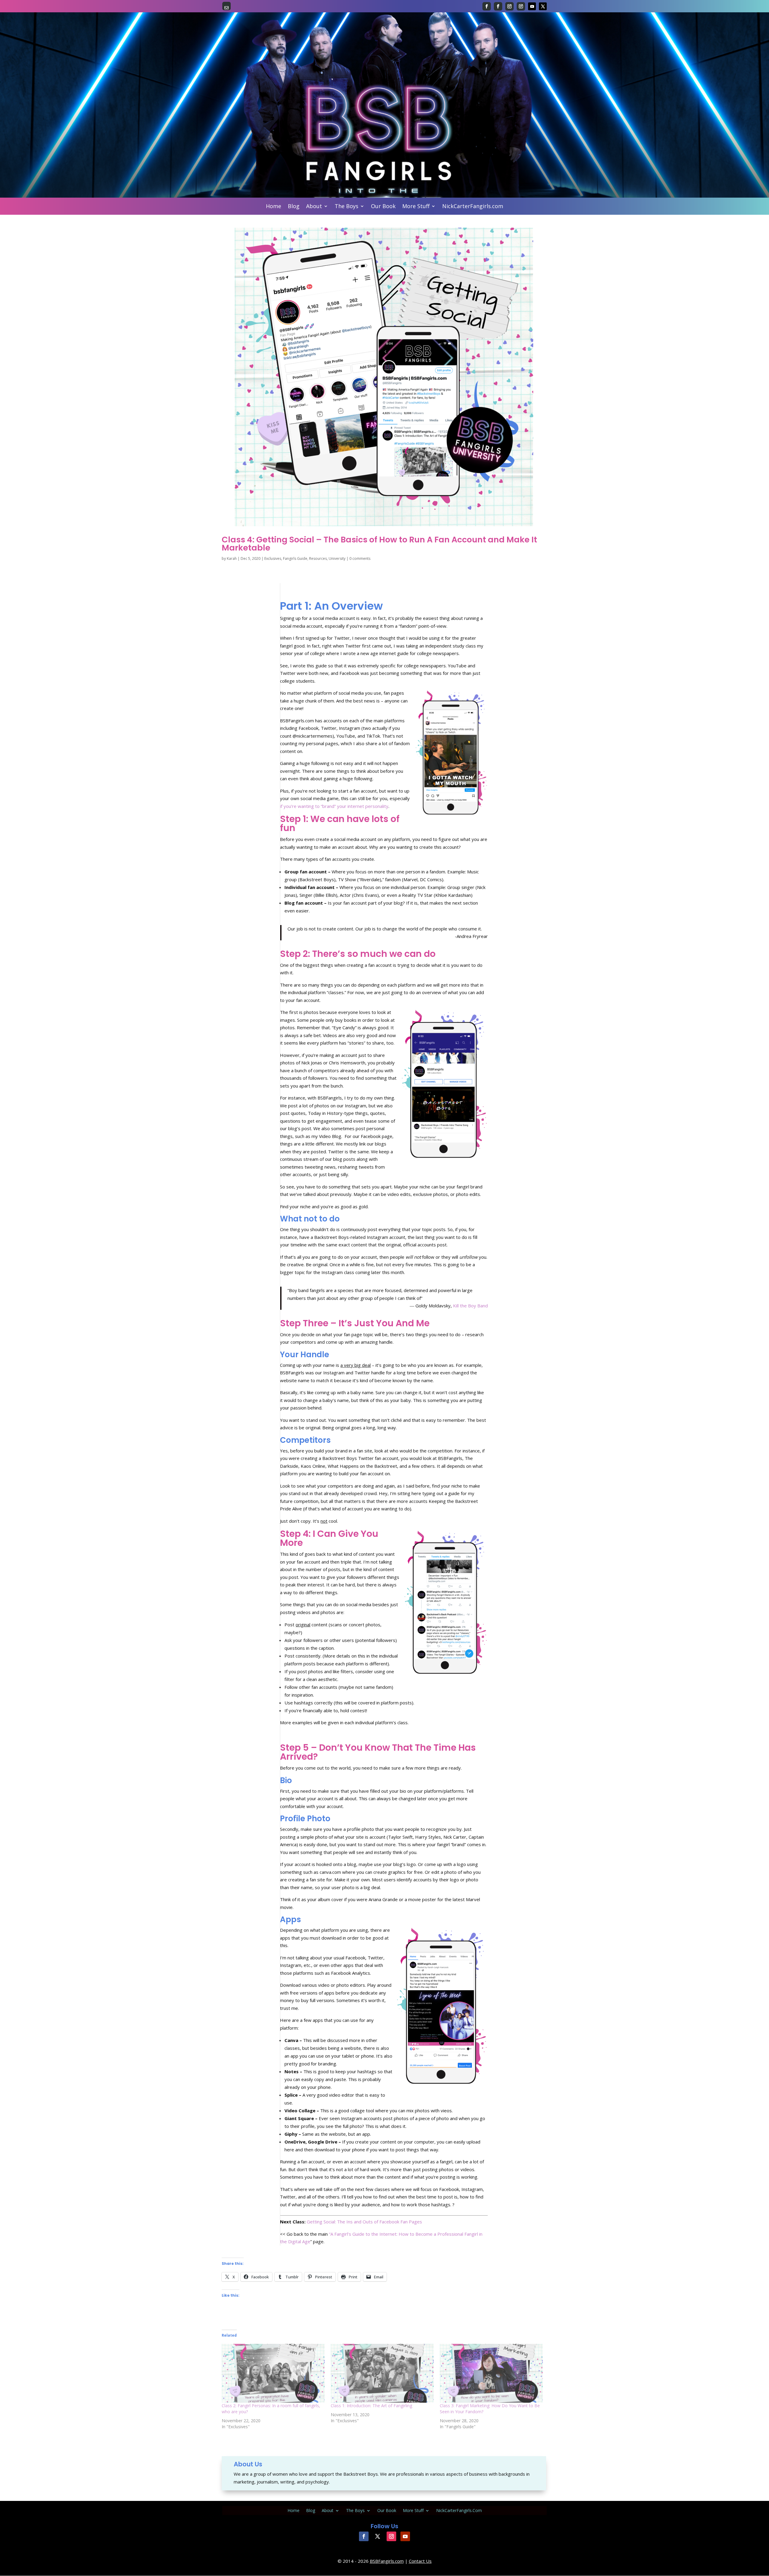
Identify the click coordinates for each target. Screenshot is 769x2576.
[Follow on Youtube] (532, 6)
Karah (232, 558)
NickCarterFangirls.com (473, 207)
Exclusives (273, 558)
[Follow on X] (543, 6)
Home (274, 207)
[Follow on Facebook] (487, 6)
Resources (318, 558)
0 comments (360, 558)
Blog (294, 207)
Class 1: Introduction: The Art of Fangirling (371, 2406)
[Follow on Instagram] (509, 6)
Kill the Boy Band (470, 1306)
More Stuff (416, 207)
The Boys (347, 207)
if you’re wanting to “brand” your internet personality (334, 806)
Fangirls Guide (295, 558)
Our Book (383, 207)
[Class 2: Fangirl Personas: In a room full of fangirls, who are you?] (273, 2373)
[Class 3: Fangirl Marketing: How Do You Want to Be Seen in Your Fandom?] (491, 2373)
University (337, 558)
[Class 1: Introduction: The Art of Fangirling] (382, 2373)
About (314, 207)
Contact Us (420, 2561)
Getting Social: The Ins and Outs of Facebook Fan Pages (364, 2222)
